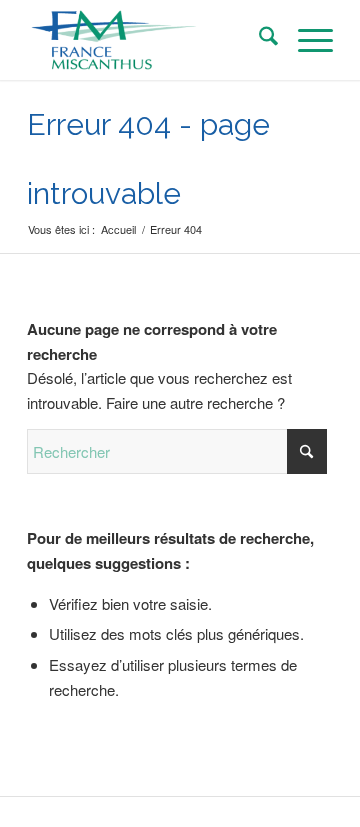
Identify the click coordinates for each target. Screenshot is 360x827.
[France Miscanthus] (149, 40)
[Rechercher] (258, 40)
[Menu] (305, 40)
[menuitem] (258, 40)
